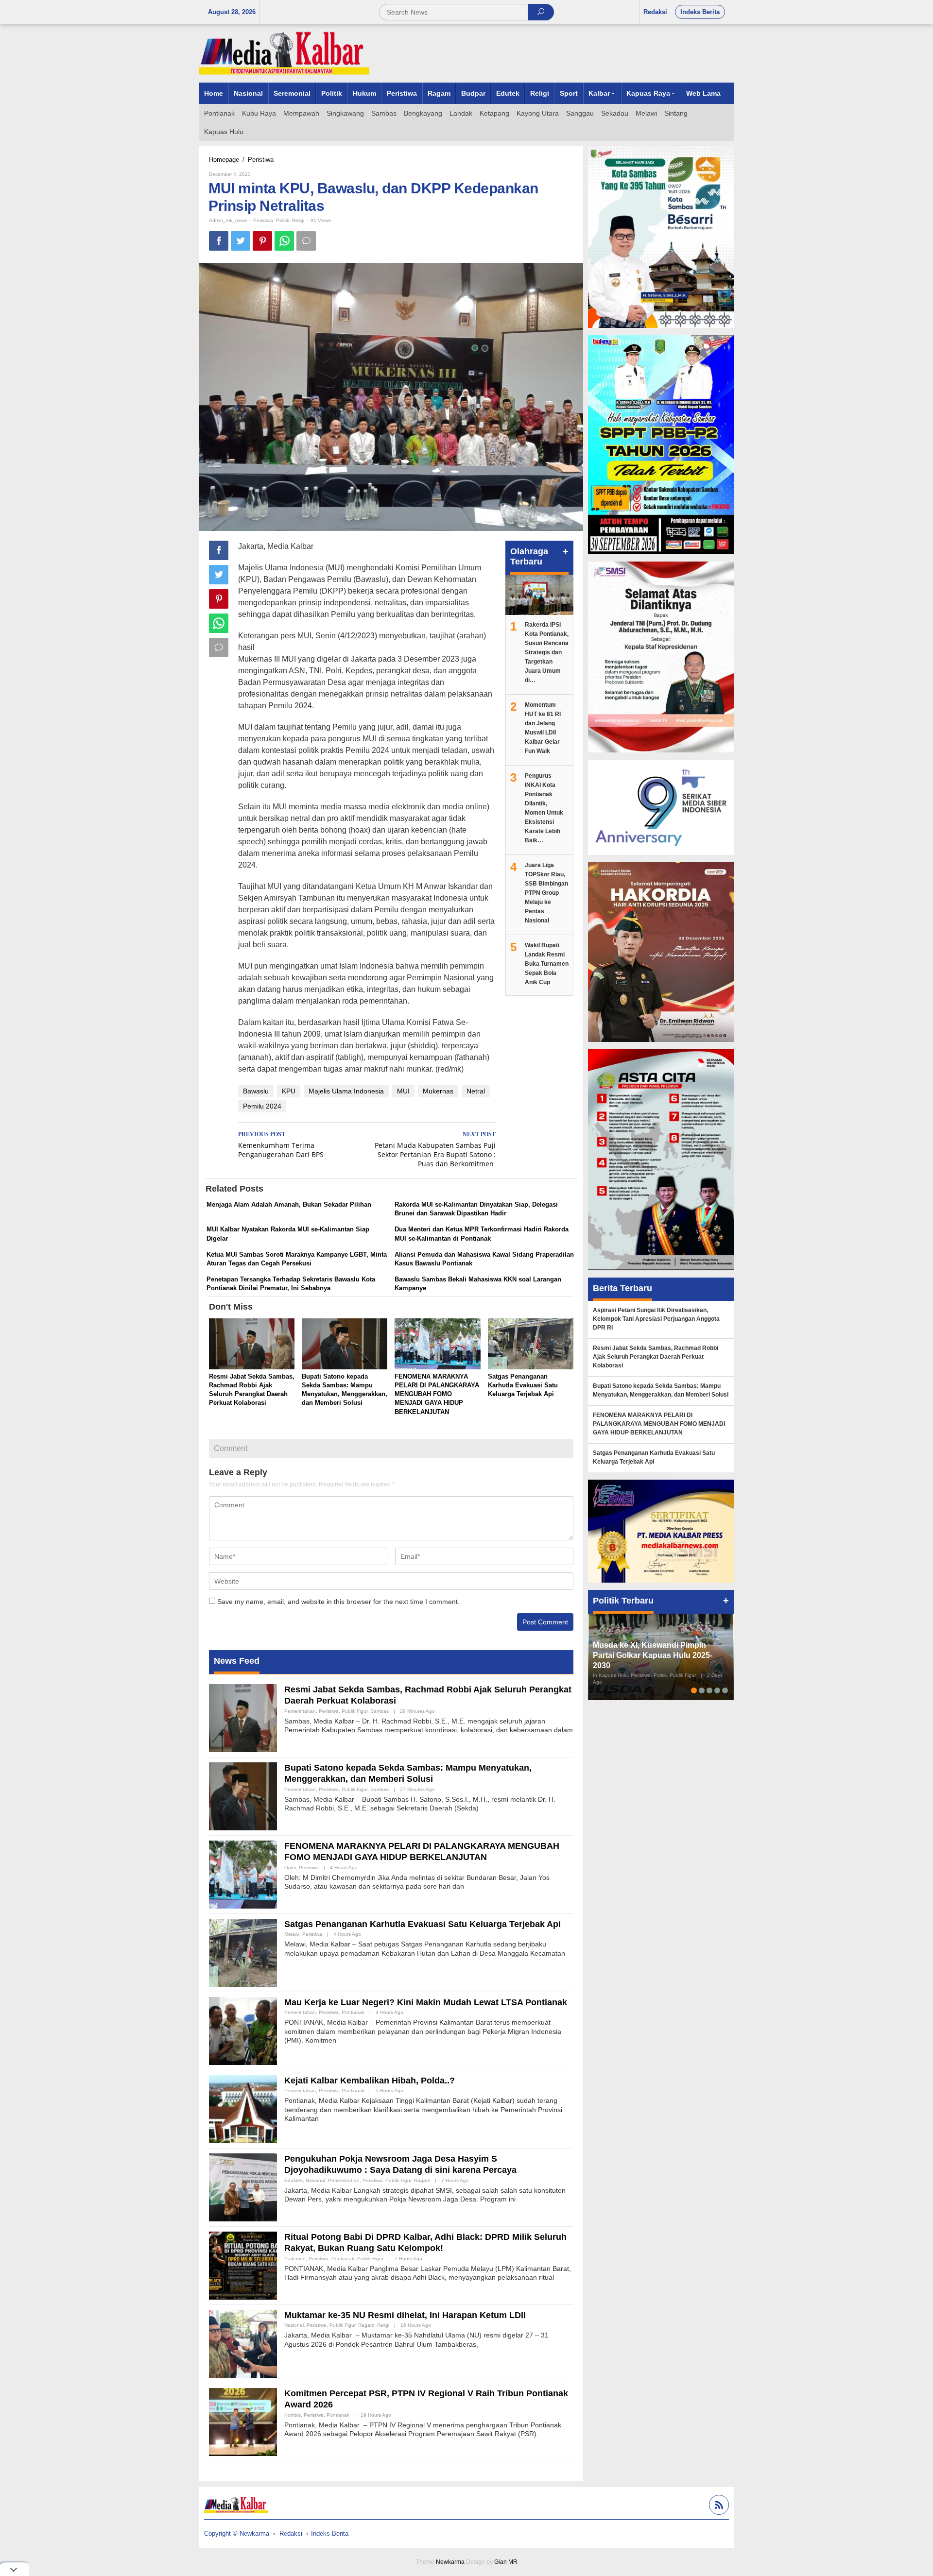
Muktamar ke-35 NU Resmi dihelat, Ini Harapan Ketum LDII (405, 2315)
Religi (298, 220)
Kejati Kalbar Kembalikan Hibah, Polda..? (370, 2081)
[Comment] (306, 241)
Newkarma (450, 2562)
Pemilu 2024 (262, 1106)
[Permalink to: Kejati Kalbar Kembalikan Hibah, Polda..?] (243, 2109)
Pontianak (353, 2012)
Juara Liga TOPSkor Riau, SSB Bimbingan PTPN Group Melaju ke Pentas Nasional (546, 893)
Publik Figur (354, 1711)
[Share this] (219, 241)
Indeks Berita (330, 2533)
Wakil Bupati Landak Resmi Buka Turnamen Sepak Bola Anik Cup (547, 964)
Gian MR (506, 2562)
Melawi (292, 1934)
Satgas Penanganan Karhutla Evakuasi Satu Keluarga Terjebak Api (523, 1385)
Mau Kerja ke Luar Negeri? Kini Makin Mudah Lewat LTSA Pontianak (426, 2002)
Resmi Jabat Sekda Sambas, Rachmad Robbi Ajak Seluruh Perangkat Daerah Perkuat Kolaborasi (656, 1357)
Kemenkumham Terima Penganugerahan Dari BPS (281, 1145)
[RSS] (718, 2506)
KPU (289, 1091)
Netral (476, 1091)
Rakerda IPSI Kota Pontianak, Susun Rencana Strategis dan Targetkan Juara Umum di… (547, 652)
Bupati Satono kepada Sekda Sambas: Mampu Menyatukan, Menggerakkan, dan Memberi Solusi (661, 1390)
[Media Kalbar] (284, 53)
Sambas (380, 1711)
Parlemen (295, 2259)
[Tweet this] (241, 241)
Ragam (422, 2180)
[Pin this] (262, 241)
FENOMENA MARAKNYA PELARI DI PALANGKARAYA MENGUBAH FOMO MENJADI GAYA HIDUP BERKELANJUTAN (437, 1394)
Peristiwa (263, 220)
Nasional (315, 2180)
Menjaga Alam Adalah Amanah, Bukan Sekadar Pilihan (289, 1204)
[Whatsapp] (284, 241)
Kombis (293, 2415)
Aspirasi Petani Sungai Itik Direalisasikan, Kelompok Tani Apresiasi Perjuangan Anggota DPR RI (656, 1319)
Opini (290, 1868)
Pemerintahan (300, 1711)
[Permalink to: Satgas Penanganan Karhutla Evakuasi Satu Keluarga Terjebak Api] (531, 1345)
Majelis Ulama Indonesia (346, 1091)
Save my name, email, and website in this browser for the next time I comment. (338, 1602)
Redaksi (291, 2533)
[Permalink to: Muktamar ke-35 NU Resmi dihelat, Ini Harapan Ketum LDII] (243, 2343)
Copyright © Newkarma (237, 2533)
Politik (283, 220)
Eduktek (294, 2180)
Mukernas (438, 1091)
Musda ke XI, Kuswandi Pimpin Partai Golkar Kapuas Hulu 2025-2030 (653, 1655)
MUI (403, 1091)
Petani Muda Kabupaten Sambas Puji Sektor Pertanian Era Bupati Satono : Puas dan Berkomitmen (435, 1150)
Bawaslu (256, 1091)
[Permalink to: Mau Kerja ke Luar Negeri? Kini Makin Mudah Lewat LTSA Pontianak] (243, 2030)
